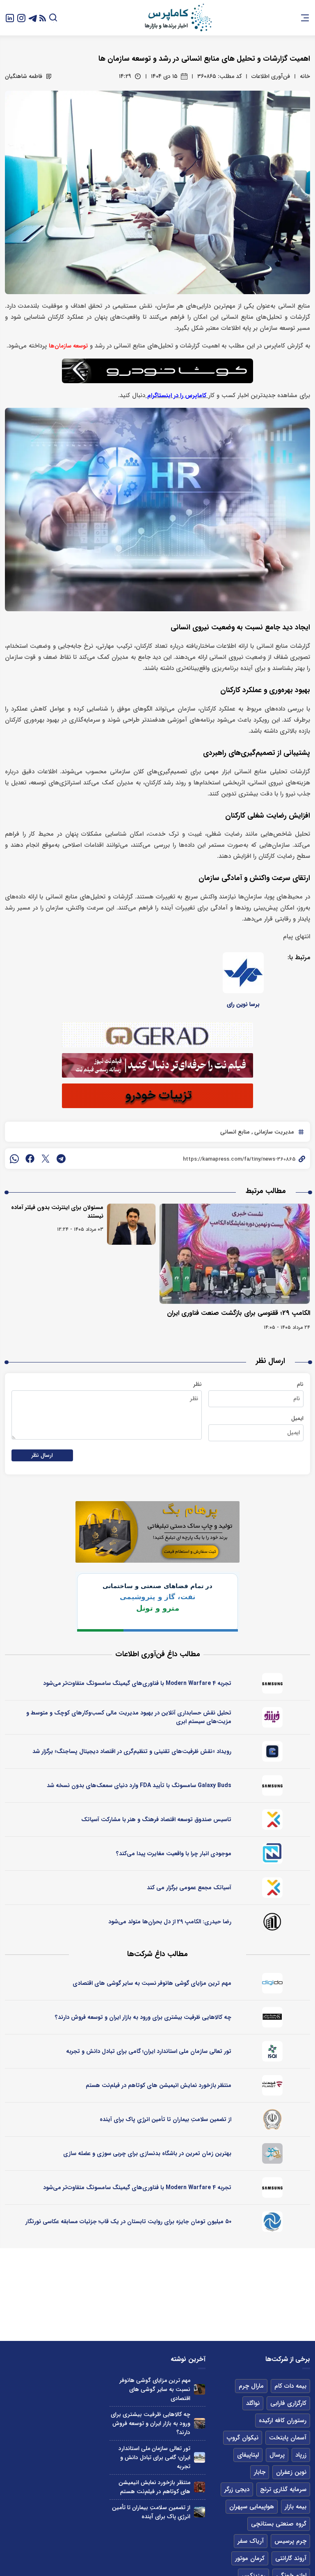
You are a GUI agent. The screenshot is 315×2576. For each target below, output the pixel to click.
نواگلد (253, 2403)
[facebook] (30, 1159)
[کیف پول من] (272, 1751)
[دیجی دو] (272, 1983)
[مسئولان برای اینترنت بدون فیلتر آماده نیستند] (131, 1224)
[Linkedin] (10, 17)
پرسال (277, 2455)
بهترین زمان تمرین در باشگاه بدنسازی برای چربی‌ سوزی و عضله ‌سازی (147, 2153)
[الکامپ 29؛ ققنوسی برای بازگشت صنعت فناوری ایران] (235, 1254)
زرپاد (301, 2455)
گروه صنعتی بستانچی (279, 2524)
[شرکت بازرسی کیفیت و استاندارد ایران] (272, 2051)
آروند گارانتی (291, 2558)
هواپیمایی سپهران (252, 2507)
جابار (260, 2472)
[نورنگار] (272, 2222)
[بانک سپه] (272, 2119)
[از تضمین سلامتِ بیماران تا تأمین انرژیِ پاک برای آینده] (200, 2512)
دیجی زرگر (237, 2489)
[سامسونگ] (272, 1683)
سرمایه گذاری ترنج (283, 2489)
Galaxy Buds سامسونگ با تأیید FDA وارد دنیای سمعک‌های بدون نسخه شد (139, 1785)
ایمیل (297, 1418)
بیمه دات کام (290, 2386)
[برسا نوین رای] (243, 973)
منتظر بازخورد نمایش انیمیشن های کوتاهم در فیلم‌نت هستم (159, 2085)
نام (300, 1384)
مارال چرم (251, 2386)
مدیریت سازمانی (273, 1132)
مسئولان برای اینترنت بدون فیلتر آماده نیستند (57, 1212)
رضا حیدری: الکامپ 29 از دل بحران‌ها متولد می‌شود (170, 1922)
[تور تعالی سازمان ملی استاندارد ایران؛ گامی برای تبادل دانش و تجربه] (200, 2458)
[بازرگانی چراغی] (272, 2017)
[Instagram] (21, 17)
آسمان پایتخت (288, 2438)
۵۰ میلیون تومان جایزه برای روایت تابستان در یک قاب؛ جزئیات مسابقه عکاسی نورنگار (128, 2222)
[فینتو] (272, 1717)
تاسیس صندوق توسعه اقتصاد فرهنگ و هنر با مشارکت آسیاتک (156, 1819)
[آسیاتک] (272, 1819)
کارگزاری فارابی (288, 2403)
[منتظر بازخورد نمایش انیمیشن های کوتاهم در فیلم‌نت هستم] (200, 2487)
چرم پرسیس (290, 2541)
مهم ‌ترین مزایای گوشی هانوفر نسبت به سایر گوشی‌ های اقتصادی (152, 1983)
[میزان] (272, 1854)
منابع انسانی (235, 1132)
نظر (197, 1384)
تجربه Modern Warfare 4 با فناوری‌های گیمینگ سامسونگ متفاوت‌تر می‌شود (137, 1683)
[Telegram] (33, 17)
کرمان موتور (250, 2558)
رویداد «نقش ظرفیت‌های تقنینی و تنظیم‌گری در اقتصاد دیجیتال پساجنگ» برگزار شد (132, 1751)
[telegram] (61, 1159)
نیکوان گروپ (243, 2438)
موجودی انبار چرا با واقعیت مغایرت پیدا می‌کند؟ (174, 1854)
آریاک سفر (251, 2541)
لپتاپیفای (248, 2455)
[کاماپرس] (178, 18)
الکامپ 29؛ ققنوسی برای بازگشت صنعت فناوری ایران (239, 1313)
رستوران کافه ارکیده (283, 2421)
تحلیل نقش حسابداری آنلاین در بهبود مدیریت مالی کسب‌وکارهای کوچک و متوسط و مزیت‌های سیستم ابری (129, 1717)
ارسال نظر (42, 1455)
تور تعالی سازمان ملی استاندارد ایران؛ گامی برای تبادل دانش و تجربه (149, 2051)
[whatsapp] (14, 1159)
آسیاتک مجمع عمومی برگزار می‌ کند (189, 1888)
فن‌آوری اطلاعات (271, 76)
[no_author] (272, 1922)
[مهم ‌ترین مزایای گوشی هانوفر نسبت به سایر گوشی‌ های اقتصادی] (200, 2390)
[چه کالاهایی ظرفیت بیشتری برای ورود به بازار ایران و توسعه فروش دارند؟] (200, 2424)
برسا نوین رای (243, 1004)
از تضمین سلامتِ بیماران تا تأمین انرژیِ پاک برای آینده (165, 2119)
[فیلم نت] (272, 2085)
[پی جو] (272, 2153)
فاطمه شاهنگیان (24, 76)
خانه (305, 76)
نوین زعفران (291, 2472)
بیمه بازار (296, 2507)
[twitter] (46, 1159)
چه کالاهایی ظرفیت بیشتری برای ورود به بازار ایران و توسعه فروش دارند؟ (143, 2017)
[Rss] (43, 18)
